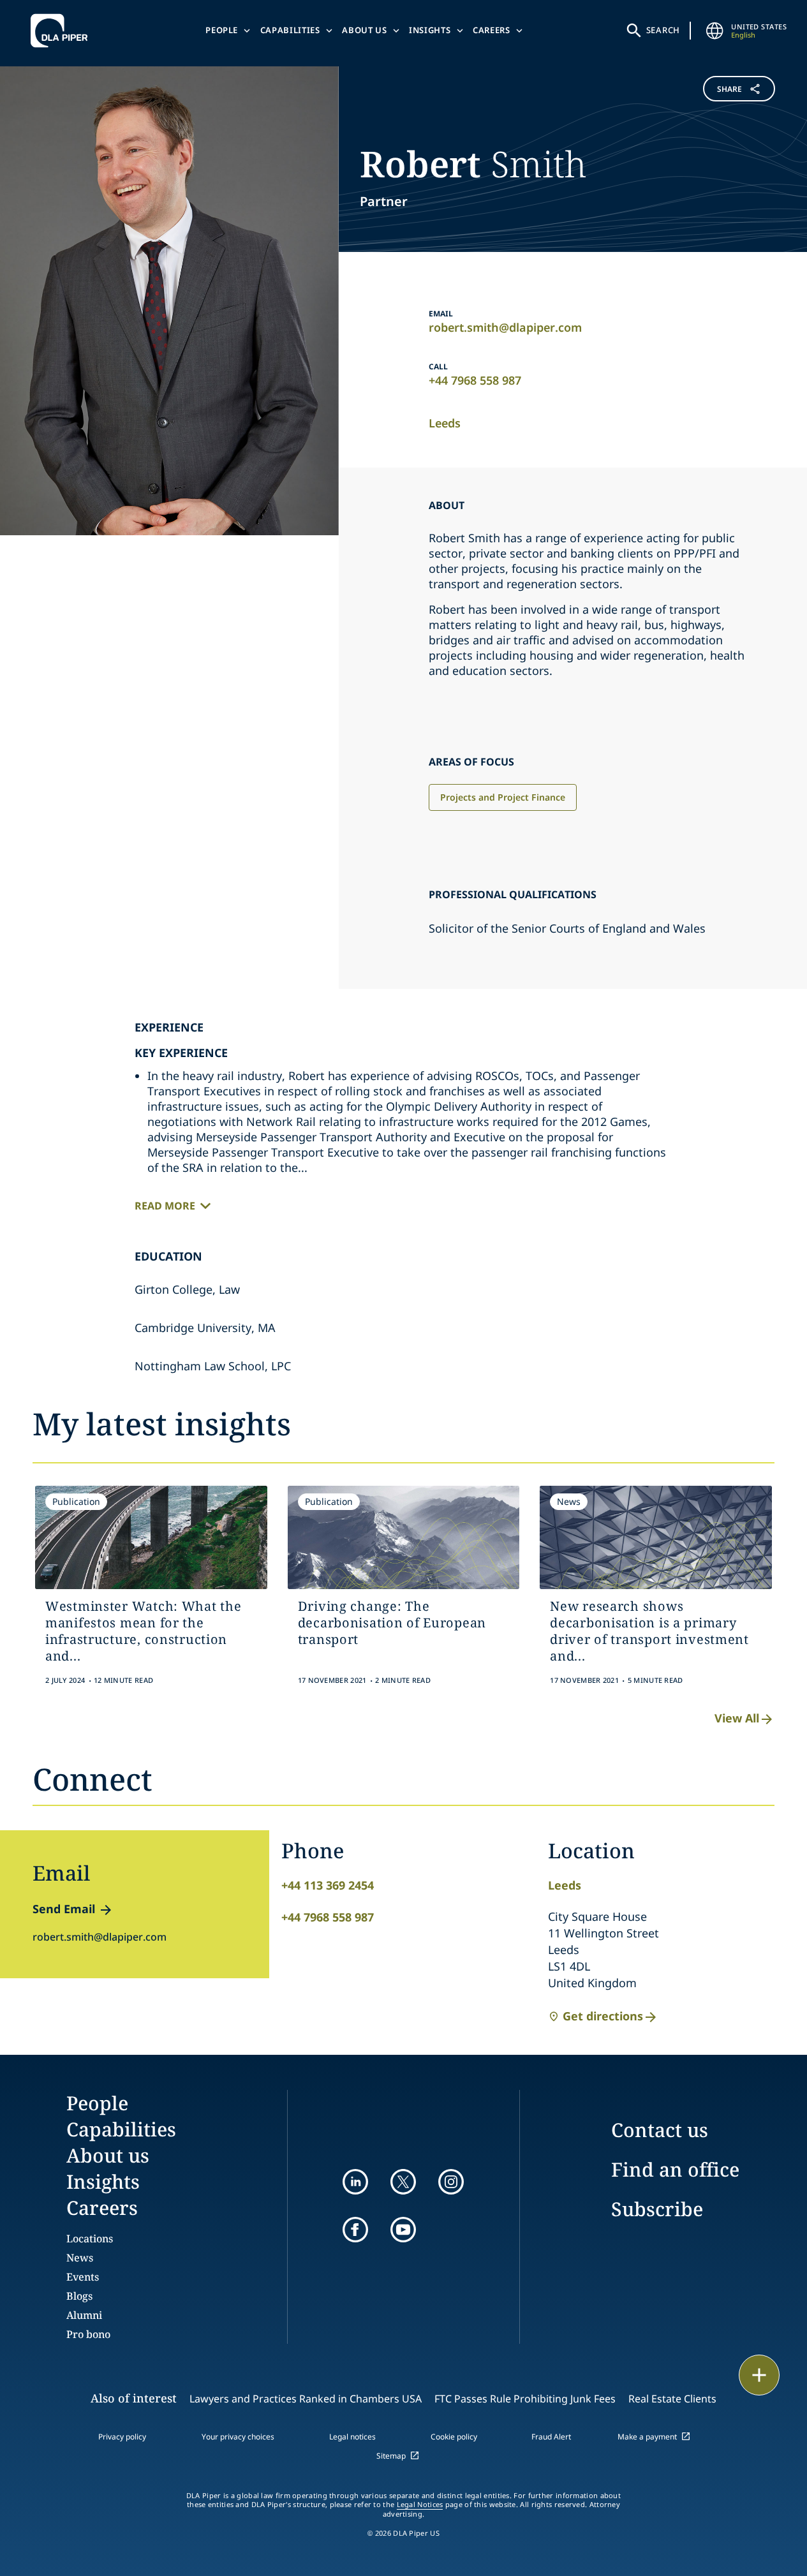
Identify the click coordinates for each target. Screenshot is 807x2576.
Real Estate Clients (672, 2399)
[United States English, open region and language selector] (714, 31)
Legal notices (352, 2437)
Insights (430, 30)
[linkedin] (355, 2182)
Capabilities (290, 30)
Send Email (64, 1909)
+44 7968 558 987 (475, 380)
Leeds (445, 423)
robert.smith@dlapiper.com (505, 327)
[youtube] (403, 2230)
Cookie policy (454, 2437)
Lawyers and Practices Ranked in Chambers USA (306, 2399)
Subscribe (657, 2209)
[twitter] (403, 2182)
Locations (90, 2239)
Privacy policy (122, 2437)
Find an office (675, 2169)
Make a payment (647, 2437)
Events (83, 2277)
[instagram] (451, 2182)
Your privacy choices (238, 2437)
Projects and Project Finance (503, 797)
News (80, 2258)
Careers (492, 30)
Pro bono (88, 2334)
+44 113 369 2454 (328, 1885)
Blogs (79, 2296)
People (222, 30)
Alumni (84, 2315)
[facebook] (355, 2230)
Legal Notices (420, 2505)
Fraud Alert (551, 2437)
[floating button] (759, 2375)
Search (663, 30)
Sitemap (391, 2456)
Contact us (660, 2130)
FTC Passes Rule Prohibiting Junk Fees (525, 2399)
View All (737, 1718)
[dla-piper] (63, 31)
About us (364, 30)
